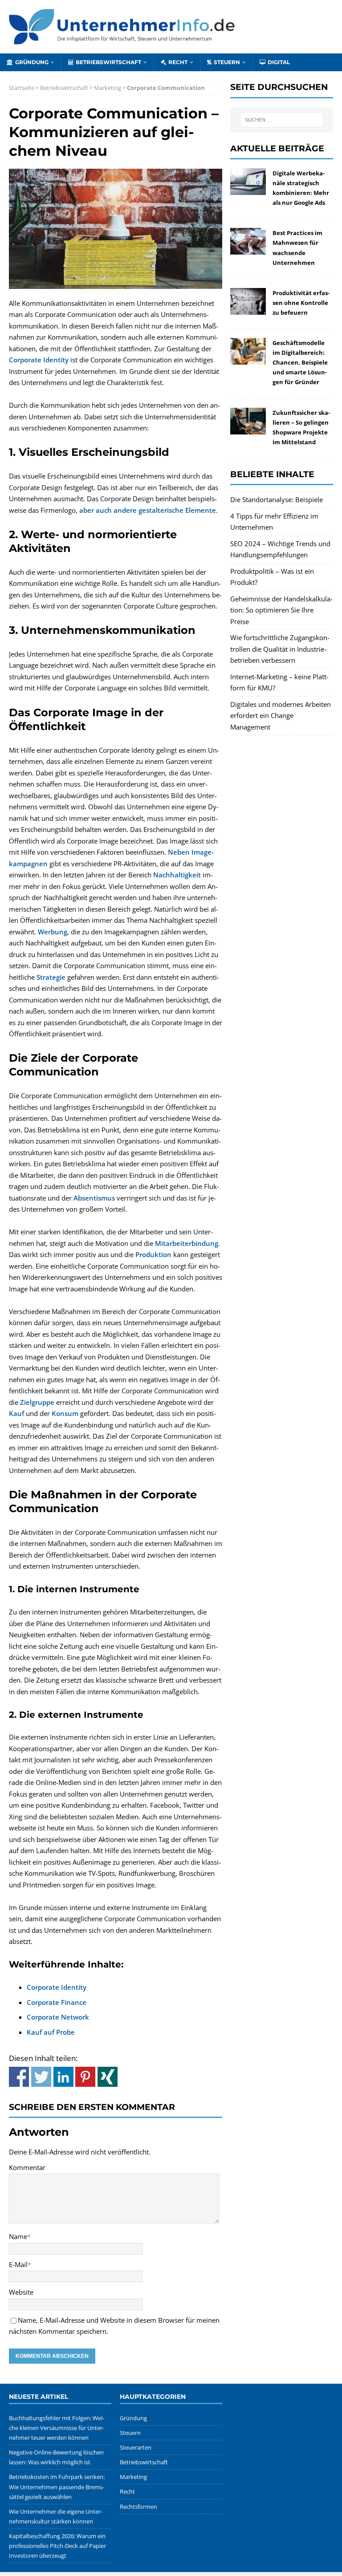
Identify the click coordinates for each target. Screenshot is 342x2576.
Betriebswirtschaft (108, 62)
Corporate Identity (39, 360)
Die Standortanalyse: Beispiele (277, 499)
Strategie (51, 977)
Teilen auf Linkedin (63, 2077)
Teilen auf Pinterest (85, 2077)
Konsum (65, 1413)
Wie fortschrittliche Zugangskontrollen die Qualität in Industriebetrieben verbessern (280, 649)
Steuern (227, 62)
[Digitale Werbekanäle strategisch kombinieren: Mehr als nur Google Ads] (248, 189)
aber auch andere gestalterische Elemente (148, 510)
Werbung (53, 932)
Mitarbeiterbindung (187, 1243)
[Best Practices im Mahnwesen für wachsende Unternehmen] (248, 249)
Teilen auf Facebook (19, 2077)
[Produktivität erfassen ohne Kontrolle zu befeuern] (248, 308)
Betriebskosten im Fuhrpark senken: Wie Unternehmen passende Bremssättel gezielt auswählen (57, 2487)
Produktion (153, 1254)
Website (21, 2292)
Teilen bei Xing (108, 2077)
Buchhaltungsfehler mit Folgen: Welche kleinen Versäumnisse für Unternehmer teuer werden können (57, 2428)
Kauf (16, 1413)
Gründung (32, 62)
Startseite (22, 88)
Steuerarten (136, 2447)
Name (18, 2236)
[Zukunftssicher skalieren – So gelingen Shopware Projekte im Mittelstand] (248, 428)
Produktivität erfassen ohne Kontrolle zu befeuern (301, 303)
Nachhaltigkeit (177, 875)
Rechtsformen (138, 2507)
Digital (279, 62)
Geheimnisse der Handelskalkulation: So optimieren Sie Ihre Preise (281, 610)
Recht (178, 62)
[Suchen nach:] (282, 120)
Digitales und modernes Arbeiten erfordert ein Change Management (281, 716)
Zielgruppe (37, 1402)
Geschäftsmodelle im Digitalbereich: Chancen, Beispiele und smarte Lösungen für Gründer (300, 362)
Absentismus (94, 1198)
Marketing (108, 88)
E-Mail (18, 2264)
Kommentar (27, 2167)
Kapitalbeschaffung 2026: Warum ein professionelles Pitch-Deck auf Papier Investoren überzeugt (57, 2546)
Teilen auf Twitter (41, 2077)
